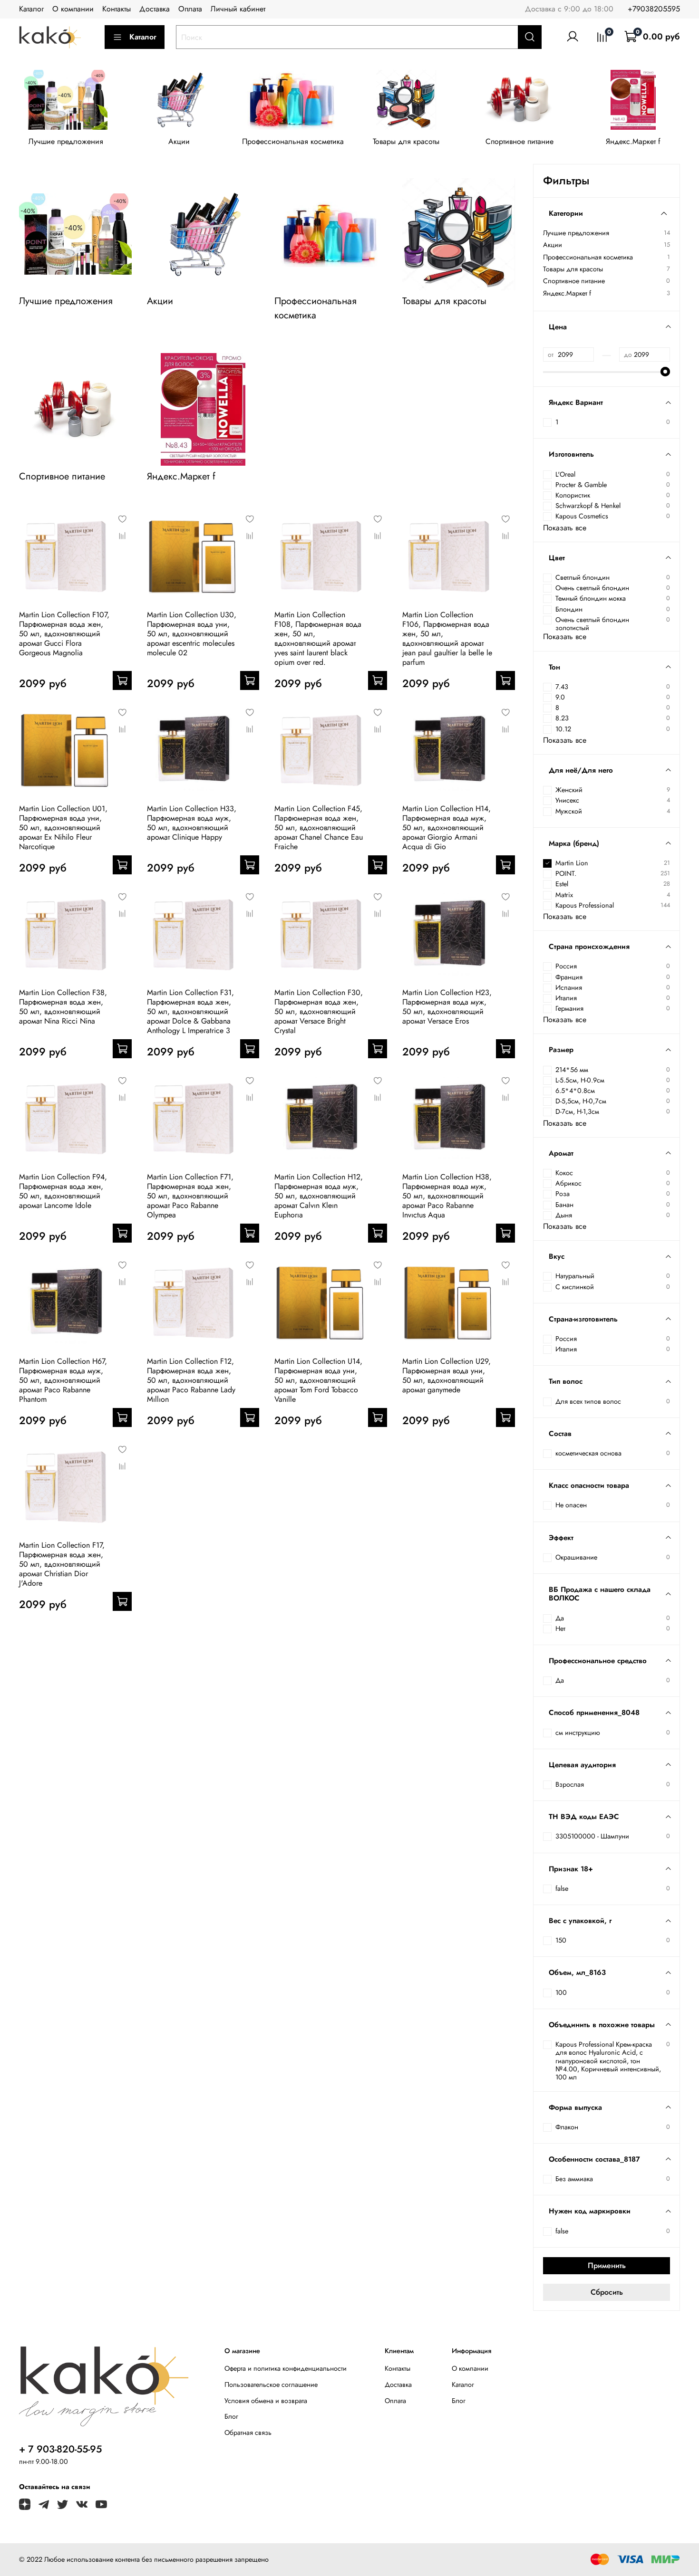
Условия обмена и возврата (266, 2401)
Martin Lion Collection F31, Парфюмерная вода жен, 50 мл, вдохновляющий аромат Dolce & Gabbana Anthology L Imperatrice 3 (190, 1011)
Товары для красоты (406, 142)
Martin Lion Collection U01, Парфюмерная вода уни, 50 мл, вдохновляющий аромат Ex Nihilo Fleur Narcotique (63, 828)
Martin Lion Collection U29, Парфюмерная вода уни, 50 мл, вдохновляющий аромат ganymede (447, 1375)
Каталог (31, 9)
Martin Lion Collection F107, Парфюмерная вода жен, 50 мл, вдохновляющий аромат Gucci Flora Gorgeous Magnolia (64, 634)
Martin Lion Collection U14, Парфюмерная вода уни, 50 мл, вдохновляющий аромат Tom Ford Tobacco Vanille (318, 1380)
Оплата (190, 9)
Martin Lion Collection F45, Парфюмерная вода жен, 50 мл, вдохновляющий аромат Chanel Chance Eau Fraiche (319, 828)
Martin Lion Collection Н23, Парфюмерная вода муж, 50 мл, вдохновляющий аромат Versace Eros (447, 1007)
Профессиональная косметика (293, 142)
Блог (231, 2416)
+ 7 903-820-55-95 (60, 2449)
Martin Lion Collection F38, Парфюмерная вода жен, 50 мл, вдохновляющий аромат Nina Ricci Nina (63, 1007)
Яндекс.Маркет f (633, 142)
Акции (179, 142)
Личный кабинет (238, 9)
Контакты (116, 9)
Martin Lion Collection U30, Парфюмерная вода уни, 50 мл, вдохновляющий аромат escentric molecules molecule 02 (192, 634)
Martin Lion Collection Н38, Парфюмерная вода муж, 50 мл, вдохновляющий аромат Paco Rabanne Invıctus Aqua (447, 1196)
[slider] (665, 372)
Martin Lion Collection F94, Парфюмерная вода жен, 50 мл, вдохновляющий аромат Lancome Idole (63, 1191)
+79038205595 (654, 9)
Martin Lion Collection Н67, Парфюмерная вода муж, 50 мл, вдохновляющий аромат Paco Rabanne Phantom (63, 1380)
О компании (73, 9)
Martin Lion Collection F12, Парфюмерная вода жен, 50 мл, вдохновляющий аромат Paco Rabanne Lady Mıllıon (191, 1380)
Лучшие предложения (66, 142)
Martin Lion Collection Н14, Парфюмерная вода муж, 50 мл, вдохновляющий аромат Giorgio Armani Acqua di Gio (447, 828)
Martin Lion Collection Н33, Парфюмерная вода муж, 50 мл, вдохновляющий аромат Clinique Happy (192, 823)
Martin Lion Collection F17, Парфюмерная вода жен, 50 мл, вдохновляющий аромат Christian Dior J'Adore (62, 1564)
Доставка (155, 9)
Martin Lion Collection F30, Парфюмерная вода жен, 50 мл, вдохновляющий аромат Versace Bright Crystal (319, 1011)
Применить (607, 2265)
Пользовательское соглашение (271, 2384)
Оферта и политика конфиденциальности (286, 2368)
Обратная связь (248, 2432)
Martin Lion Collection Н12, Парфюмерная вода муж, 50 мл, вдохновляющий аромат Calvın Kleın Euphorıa (319, 1196)
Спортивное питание (519, 142)
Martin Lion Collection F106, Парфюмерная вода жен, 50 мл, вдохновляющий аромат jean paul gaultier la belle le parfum (447, 638)
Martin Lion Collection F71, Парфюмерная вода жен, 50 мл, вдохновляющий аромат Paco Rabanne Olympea (190, 1196)
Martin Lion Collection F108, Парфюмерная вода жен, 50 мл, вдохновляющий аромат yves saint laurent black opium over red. (318, 638)
